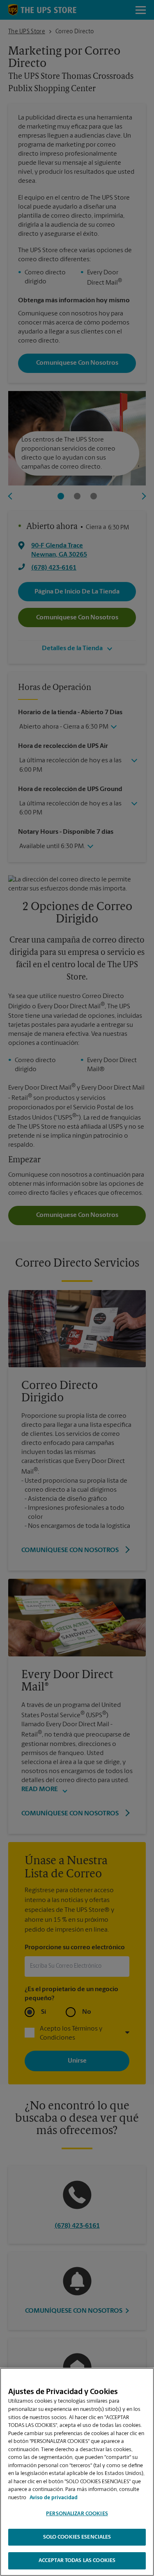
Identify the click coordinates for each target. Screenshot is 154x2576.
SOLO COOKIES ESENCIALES (77, 2537)
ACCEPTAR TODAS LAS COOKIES (77, 2561)
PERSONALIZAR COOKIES (77, 2514)
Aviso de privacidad (54, 2498)
